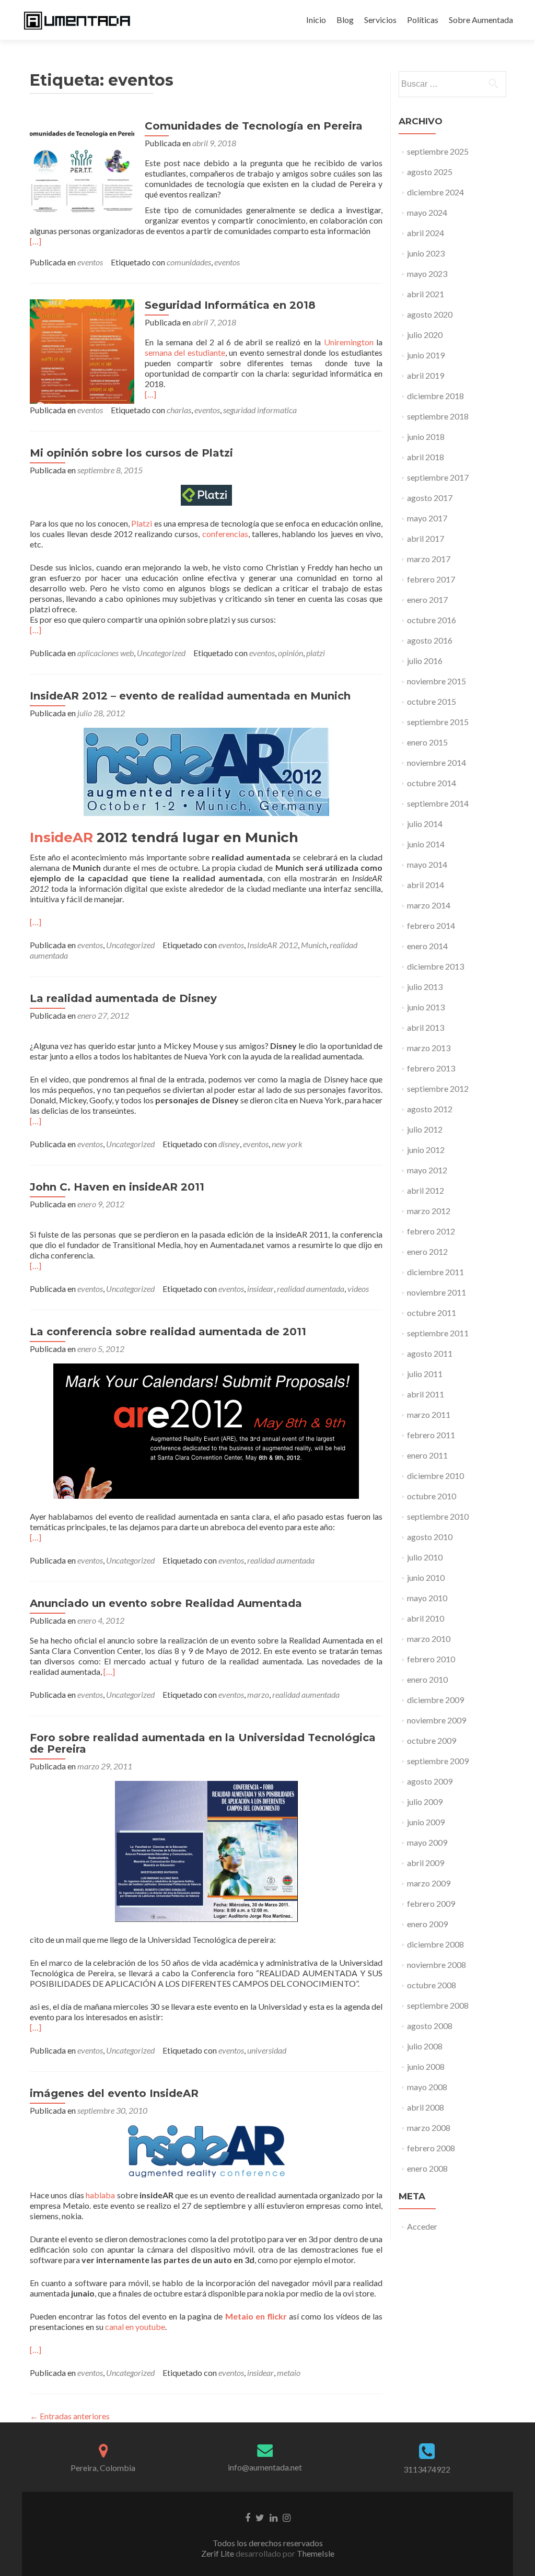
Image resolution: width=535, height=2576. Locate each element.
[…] (36, 241)
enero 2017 (427, 599)
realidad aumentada (311, 1289)
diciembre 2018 (435, 396)
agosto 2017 (430, 498)
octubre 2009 (432, 1740)
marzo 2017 (429, 559)
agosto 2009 (430, 1781)
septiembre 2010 (438, 1516)
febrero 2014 (431, 925)
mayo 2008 (427, 2087)
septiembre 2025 (438, 151)
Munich (314, 945)
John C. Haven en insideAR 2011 (117, 1187)
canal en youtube (135, 2327)
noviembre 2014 (437, 762)
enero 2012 (427, 1251)
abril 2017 (426, 538)
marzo (258, 1694)
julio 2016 (425, 661)
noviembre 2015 (437, 681)
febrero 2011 (431, 1435)
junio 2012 (426, 1150)
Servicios (380, 20)
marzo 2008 (429, 2128)
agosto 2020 (430, 314)
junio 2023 (426, 253)
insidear (260, 1289)
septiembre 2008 (438, 2005)
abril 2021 (426, 294)
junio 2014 (426, 844)
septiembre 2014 (438, 803)
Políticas (423, 20)
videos (358, 1289)
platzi (316, 653)
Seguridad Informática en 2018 (230, 305)
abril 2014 (426, 885)
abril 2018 (426, 457)
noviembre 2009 (437, 1720)
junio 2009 (426, 1822)
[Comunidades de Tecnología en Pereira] (82, 171)
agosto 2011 (430, 1353)
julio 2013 (425, 987)
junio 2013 (426, 1007)
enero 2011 (427, 1455)
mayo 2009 (427, 1842)
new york (287, 1144)
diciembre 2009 (435, 1700)
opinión (290, 653)
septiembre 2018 (438, 416)
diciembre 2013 (435, 966)
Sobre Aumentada (481, 20)
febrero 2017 (431, 579)
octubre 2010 (432, 1496)
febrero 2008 (431, 2148)
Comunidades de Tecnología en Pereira (254, 126)
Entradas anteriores (70, 2416)
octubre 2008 (432, 1985)
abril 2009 (426, 1863)
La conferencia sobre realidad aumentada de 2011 (168, 1332)
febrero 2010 (431, 1659)
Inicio (316, 20)
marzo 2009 (429, 1883)
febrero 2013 (431, 1068)
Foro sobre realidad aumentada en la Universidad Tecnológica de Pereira (203, 1743)
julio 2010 (425, 1557)
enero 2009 (427, 1924)
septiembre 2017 (438, 477)
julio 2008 (425, 2046)
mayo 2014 (427, 864)
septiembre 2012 (438, 1088)
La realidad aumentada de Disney (123, 998)
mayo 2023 (427, 273)
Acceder (422, 2226)
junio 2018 (426, 436)
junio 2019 (426, 355)
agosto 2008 (430, 2026)
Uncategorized (161, 653)
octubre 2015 (432, 701)
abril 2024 (426, 233)
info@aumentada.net (265, 2467)
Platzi (142, 523)
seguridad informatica (260, 410)
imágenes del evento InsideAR (114, 2093)
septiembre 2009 (438, 1761)
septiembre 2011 (438, 1333)
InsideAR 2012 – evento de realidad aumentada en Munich (190, 696)
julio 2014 (425, 824)
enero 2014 (427, 946)
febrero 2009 (431, 1903)
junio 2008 (426, 2066)
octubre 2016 (432, 620)
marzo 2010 (429, 1639)
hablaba (100, 2195)
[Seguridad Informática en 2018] (82, 350)
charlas (179, 410)
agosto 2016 (430, 640)
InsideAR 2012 (272, 945)
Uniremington (349, 342)
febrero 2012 (431, 1231)
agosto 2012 (430, 1109)
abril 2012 (426, 1190)
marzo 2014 (429, 905)
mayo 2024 (427, 212)
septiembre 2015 (438, 722)
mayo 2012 (427, 1170)
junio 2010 (426, 1577)
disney (229, 1144)
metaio (289, 2373)
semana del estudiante (185, 352)
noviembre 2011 (437, 1292)
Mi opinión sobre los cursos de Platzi (131, 453)
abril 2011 (426, 1394)
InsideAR (61, 837)
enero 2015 (427, 742)
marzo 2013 (429, 1048)
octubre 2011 (432, 1313)
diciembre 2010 (435, 1476)
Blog (345, 20)
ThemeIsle (316, 2553)
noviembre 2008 (437, 1965)
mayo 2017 (427, 518)
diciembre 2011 (435, 1272)
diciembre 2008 (435, 1944)
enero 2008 (427, 2168)
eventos (90, 262)
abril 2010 (426, 1618)
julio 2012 (425, 1129)
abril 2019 (426, 375)
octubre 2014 (432, 783)
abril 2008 (426, 2107)
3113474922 (427, 2469)
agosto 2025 (430, 172)
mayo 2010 (427, 1598)
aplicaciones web (106, 653)
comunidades (189, 262)
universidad (267, 2050)
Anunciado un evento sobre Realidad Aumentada (166, 1603)
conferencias (225, 534)
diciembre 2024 (435, 192)
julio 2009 (425, 1802)
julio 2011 (425, 1374)
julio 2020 (425, 335)
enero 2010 (427, 1679)
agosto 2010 (430, 1537)
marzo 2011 (429, 1414)
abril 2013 (426, 1027)
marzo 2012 (429, 1211)
